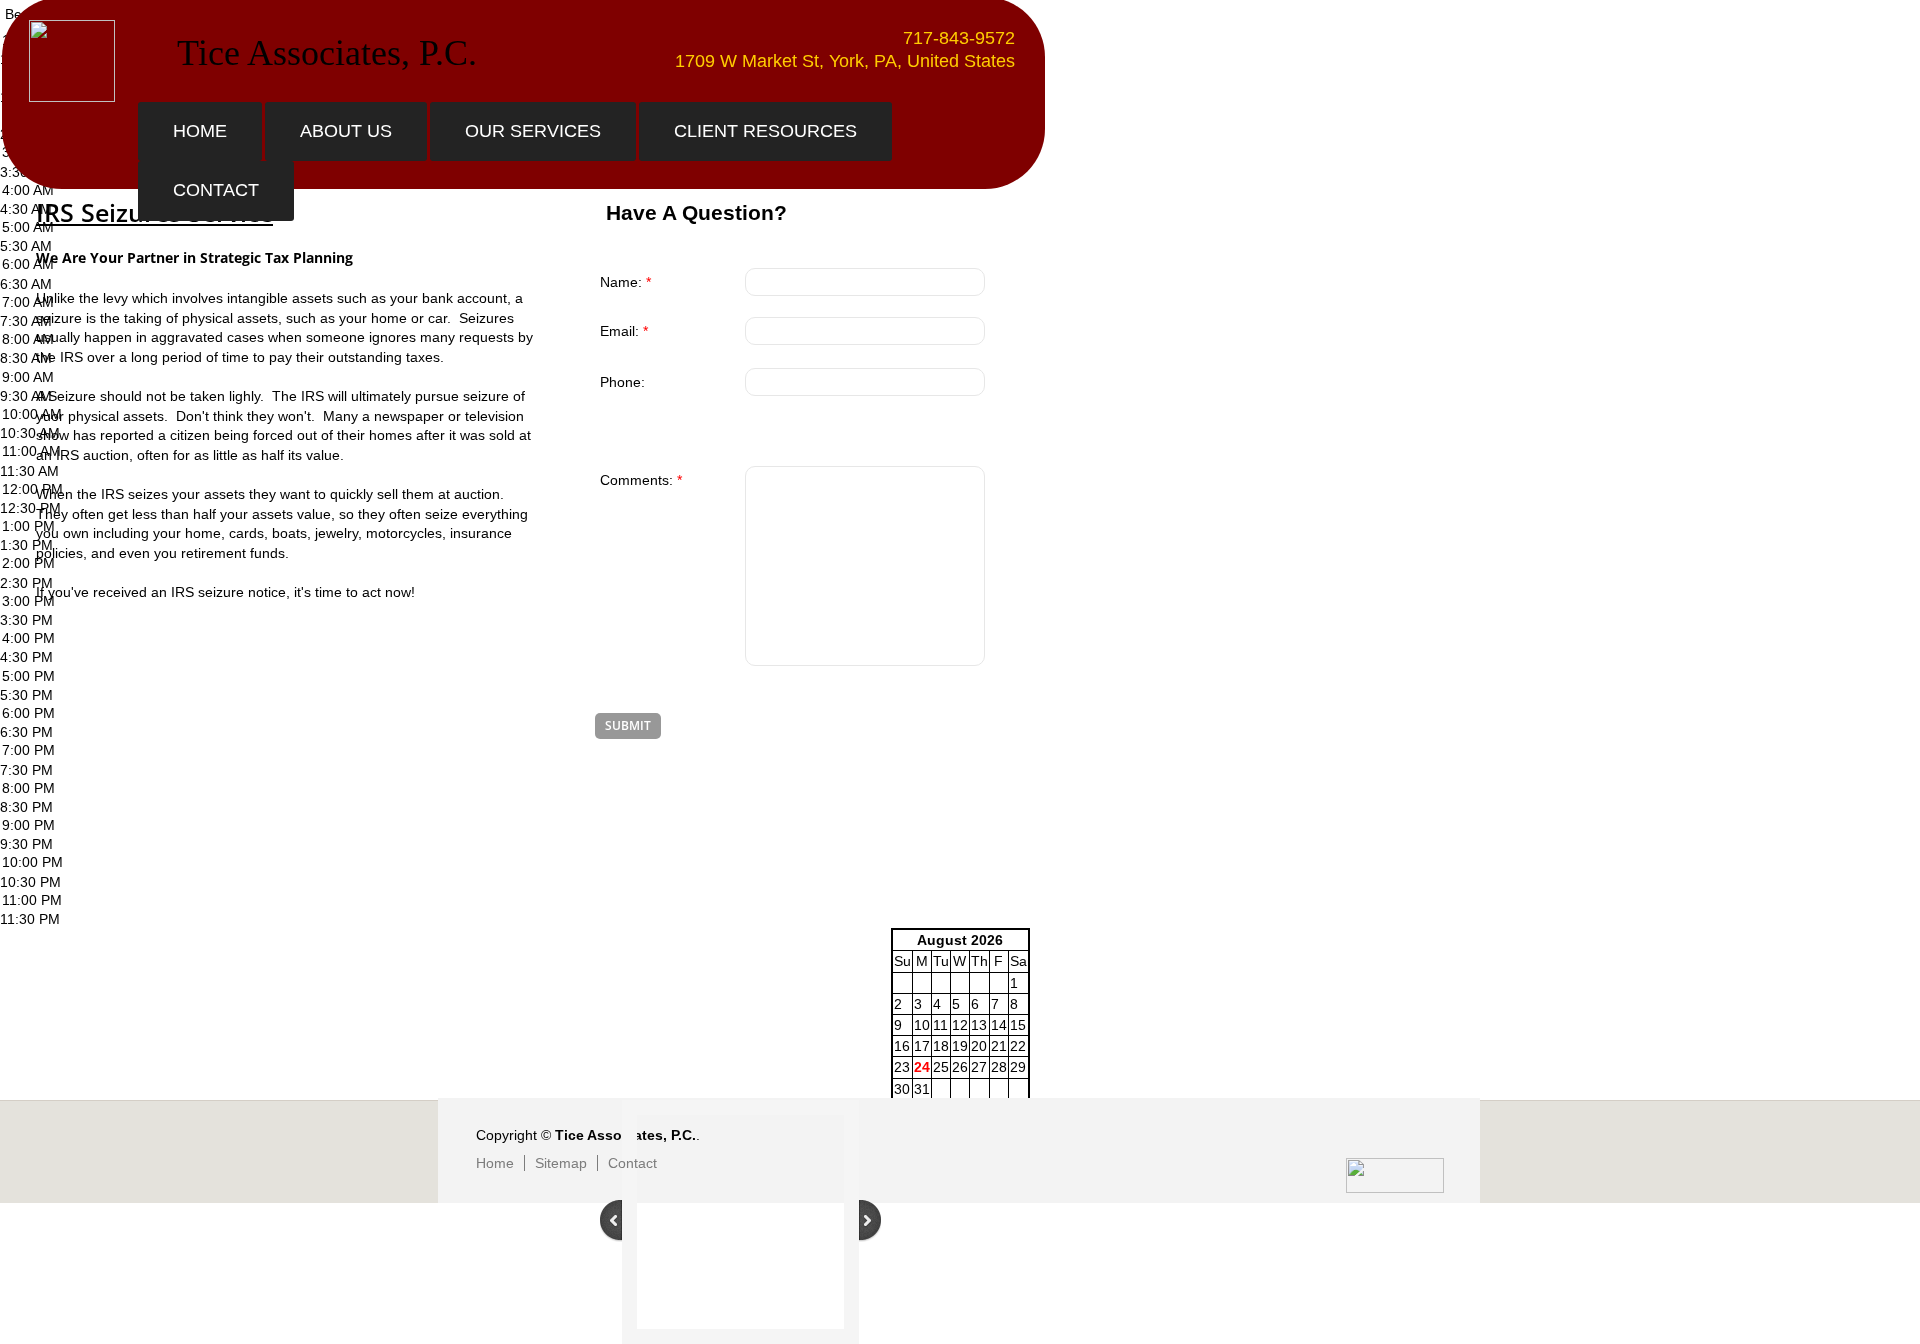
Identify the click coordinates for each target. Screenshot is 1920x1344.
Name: (625, 282)
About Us (346, 131)
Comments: (641, 480)
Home (200, 131)
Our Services (533, 131)
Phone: (622, 382)
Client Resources (765, 131)
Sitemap (561, 1163)
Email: (624, 331)
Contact (216, 190)
